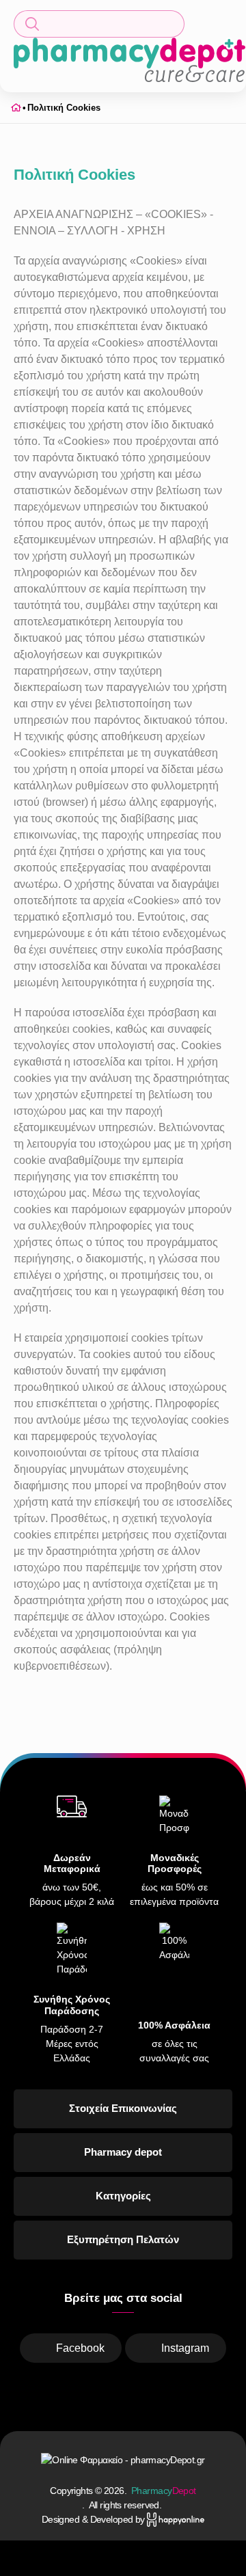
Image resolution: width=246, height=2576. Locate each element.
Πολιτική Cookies (64, 108)
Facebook (80, 2348)
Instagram (185, 2348)
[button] (99, 24)
